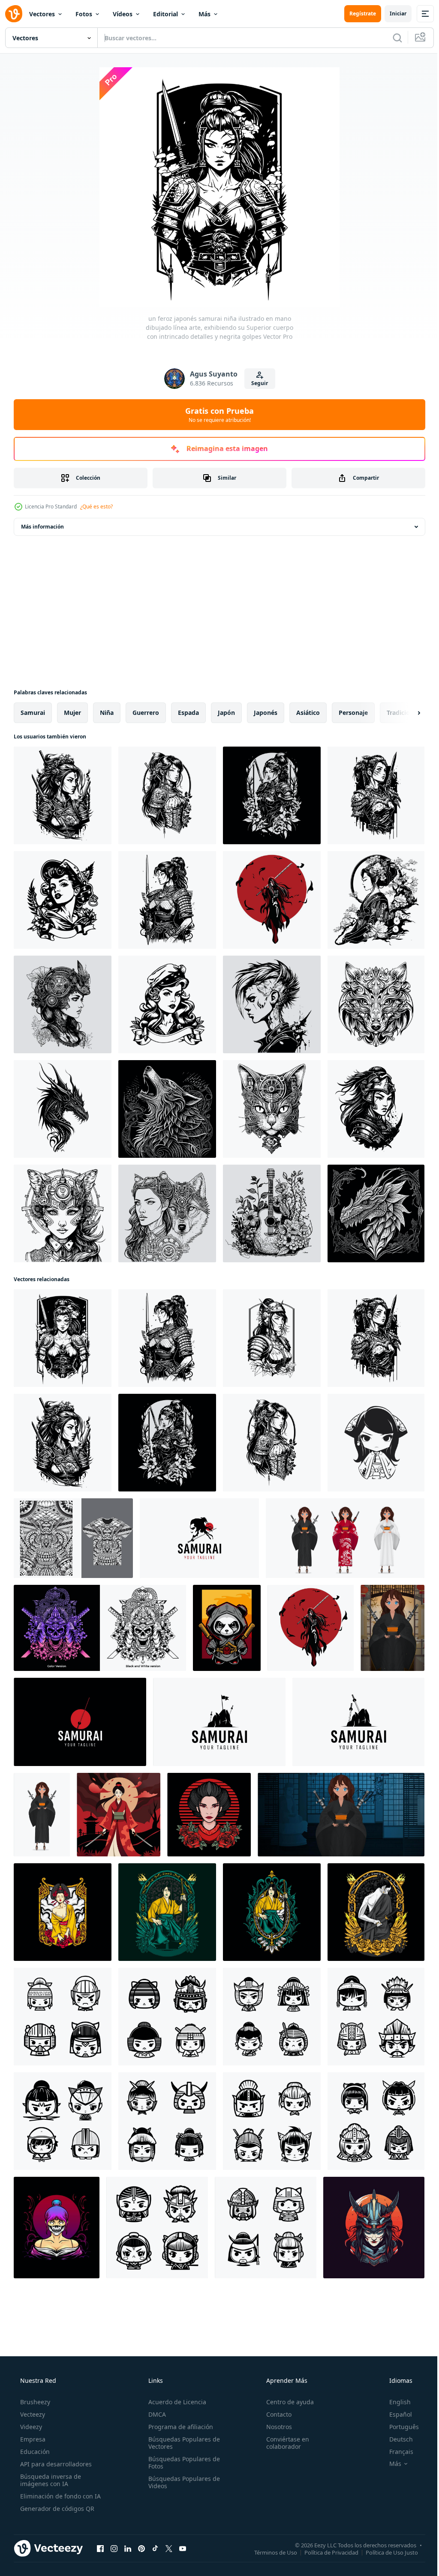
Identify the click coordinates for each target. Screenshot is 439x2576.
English (394, 2402)
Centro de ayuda (286, 2402)
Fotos (84, 14)
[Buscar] (391, 38)
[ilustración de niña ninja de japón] (57, 2228)
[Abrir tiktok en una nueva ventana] (155, 2548)
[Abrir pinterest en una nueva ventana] (141, 2548)
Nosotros (275, 2427)
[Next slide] (405, 713)
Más (204, 14)
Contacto (275, 2414)
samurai (33, 713)
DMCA (155, 2414)
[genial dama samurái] (167, 1912)
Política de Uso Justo (385, 2552)
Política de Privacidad (325, 2552)
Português (398, 2427)
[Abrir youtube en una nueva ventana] (183, 2548)
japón (226, 713)
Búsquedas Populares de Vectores (182, 2443)
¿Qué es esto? (96, 507)
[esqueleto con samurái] (272, 900)
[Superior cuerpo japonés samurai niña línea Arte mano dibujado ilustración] (63, 795)
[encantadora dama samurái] (272, 1912)
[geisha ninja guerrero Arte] (119, 1815)
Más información (42, 527)
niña (107, 713)
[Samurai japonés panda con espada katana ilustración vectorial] (227, 1628)
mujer (72, 713)
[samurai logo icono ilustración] (199, 1538)
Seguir (257, 383)
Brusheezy (34, 2402)
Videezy (30, 2427)
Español (395, 2414)
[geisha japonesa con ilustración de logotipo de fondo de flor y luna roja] (209, 1815)
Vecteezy (32, 2414)
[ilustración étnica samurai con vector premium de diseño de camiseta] (73, 1538)
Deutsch (395, 2439)
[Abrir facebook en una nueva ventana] (100, 2548)
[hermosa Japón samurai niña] (374, 2228)
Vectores (42, 14)
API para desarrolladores (55, 2464)
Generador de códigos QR (56, 2509)
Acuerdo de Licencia (175, 2402)
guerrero (146, 713)
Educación (34, 2452)
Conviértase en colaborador (283, 2443)
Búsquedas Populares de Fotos (182, 2462)
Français (396, 2452)
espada (188, 713)
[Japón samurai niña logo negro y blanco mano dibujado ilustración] (376, 1109)
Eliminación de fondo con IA (60, 2496)
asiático (308, 713)
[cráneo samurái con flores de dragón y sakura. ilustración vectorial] (100, 1628)
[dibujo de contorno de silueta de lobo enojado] (376, 1004)
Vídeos (123, 14)
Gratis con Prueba (216, 415)
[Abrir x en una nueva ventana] (169, 2548)
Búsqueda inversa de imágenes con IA (50, 2480)
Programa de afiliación (178, 2427)
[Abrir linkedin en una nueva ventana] (128, 2548)
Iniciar (392, 13)
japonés (266, 713)
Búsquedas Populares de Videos (182, 2482)
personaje (353, 713)
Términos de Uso (269, 2552)
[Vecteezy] (14, 14)
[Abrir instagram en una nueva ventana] (114, 2548)
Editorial (165, 14)
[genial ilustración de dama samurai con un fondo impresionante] (63, 1912)
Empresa (32, 2439)
